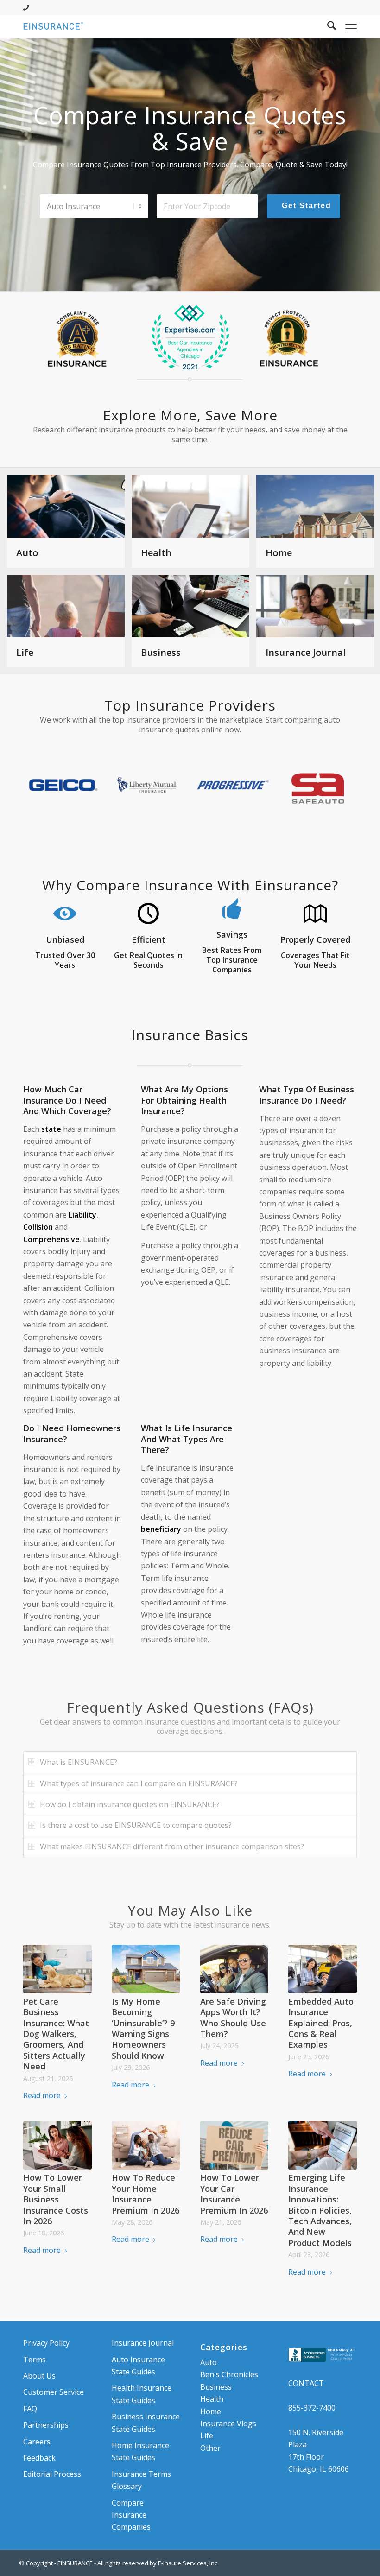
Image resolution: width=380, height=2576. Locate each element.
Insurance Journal (143, 2343)
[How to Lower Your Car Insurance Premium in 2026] (234, 2145)
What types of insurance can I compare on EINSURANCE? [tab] (139, 1783)
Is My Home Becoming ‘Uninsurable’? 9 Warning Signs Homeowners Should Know (143, 2028)
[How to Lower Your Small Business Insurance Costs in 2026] (57, 2145)
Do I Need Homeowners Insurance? (72, 1433)
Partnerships (46, 2425)
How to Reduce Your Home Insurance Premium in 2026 (146, 2194)
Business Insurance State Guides (146, 2423)
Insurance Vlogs (228, 2424)
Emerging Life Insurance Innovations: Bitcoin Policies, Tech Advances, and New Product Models (320, 2210)
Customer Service (54, 2392)
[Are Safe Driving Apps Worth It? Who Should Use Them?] (234, 1969)
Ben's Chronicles (229, 2374)
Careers (37, 2442)
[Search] (327, 27)
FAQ (30, 2409)
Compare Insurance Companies (131, 2515)
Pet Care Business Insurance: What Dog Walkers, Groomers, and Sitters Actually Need (56, 2034)
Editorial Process (52, 2474)
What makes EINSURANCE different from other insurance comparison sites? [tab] (172, 1846)
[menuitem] (327, 27)
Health (212, 2399)
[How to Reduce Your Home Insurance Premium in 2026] (146, 2145)
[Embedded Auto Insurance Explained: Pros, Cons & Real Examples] (323, 1969)
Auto (209, 2362)
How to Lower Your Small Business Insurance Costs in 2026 (56, 2199)
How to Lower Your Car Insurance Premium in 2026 (234, 2194)
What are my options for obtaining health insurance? (184, 1100)
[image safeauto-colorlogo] (321, 788)
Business (216, 2387)
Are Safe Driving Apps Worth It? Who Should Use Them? (233, 2018)
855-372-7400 (312, 2408)
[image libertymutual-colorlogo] (151, 788)
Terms (35, 2360)
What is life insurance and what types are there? (187, 1439)
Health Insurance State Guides (142, 2394)
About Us (39, 2376)
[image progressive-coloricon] (236, 788)
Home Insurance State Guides (140, 2451)
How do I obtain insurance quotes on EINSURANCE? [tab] (130, 1804)
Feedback (39, 2458)
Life (207, 2436)
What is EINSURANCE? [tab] (79, 1762)
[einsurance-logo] (54, 27)
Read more (42, 2095)
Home (211, 2411)
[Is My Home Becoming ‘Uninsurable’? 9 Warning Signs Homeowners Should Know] (146, 1969)
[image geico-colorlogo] (66, 788)
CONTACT (306, 2383)
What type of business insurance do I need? (307, 1094)
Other (210, 2448)
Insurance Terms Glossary (141, 2480)
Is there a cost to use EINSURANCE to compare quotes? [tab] (136, 1825)
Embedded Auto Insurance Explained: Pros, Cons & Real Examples (321, 2023)
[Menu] (346, 27)
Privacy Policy (46, 2343)
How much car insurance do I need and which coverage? (67, 1100)
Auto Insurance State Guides (138, 2366)
